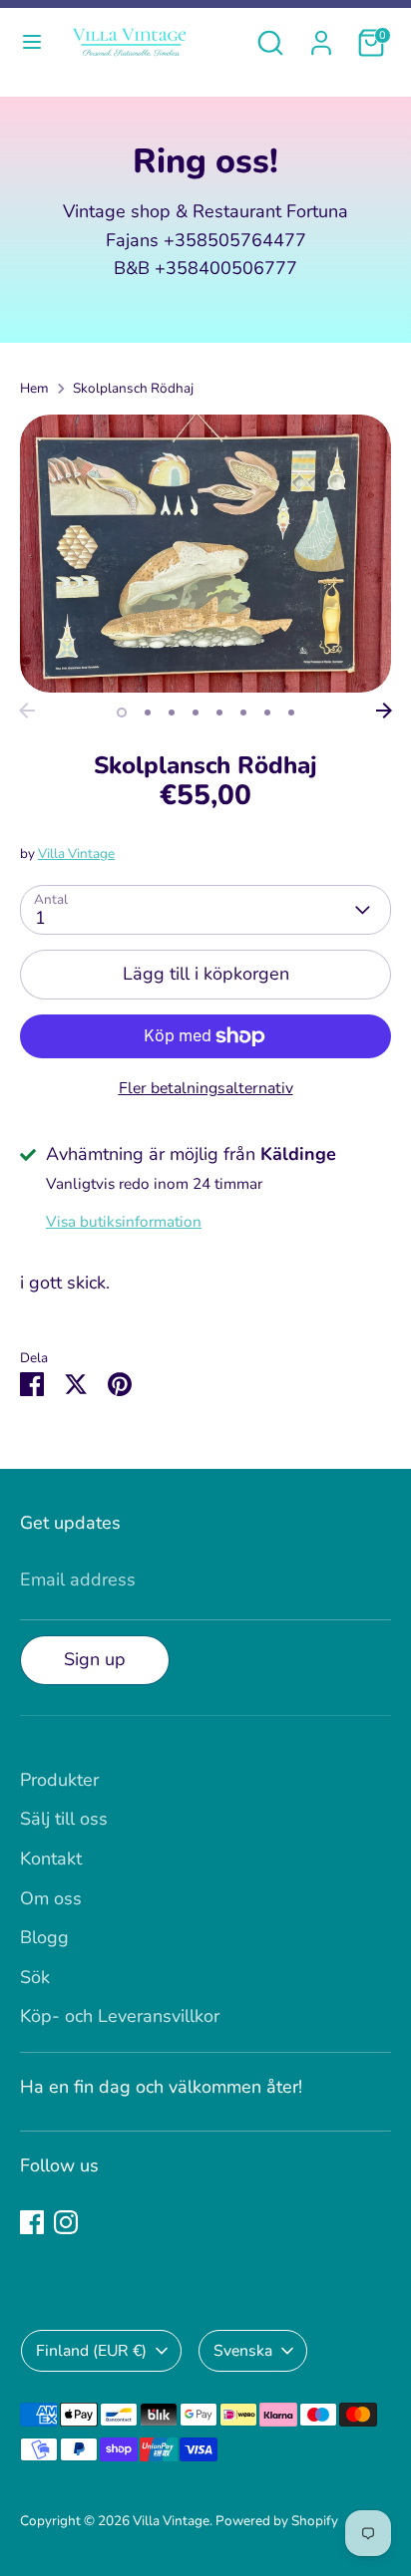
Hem (34, 388)
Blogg (44, 1937)
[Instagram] (66, 2222)
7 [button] (267, 713)
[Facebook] (32, 2222)
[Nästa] (384, 711)
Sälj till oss (64, 1819)
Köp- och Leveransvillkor (120, 2016)
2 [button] (148, 713)
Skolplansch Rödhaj (133, 388)
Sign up (95, 1659)
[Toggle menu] (32, 42)
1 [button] (122, 713)
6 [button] (243, 713)
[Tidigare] (27, 711)
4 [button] (196, 713)
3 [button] (172, 713)
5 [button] (219, 713)
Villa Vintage (76, 854)
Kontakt (51, 1859)
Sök (35, 1977)
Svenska (243, 2351)
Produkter (59, 1780)
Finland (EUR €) (91, 2351)
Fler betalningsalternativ (206, 1088)
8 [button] (291, 713)
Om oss (51, 1898)
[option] (205, 554)
